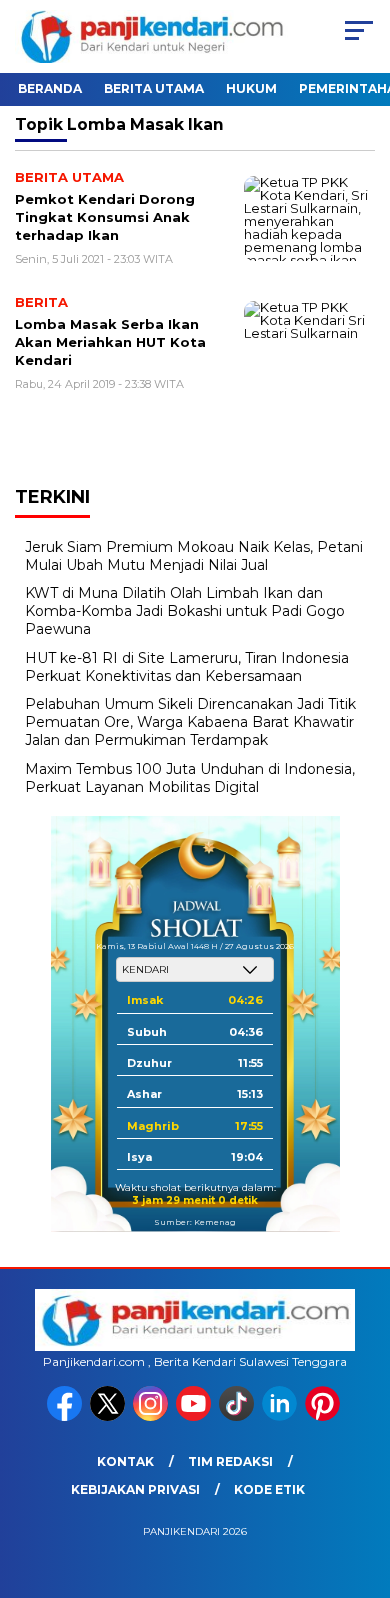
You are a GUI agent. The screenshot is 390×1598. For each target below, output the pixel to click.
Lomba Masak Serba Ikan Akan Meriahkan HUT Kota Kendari (110, 341)
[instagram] (152, 1416)
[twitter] (109, 1416)
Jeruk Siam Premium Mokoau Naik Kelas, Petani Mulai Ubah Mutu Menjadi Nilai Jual (194, 556)
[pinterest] (324, 1416)
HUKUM (251, 88)
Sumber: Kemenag (195, 1222)
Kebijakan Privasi (135, 1489)
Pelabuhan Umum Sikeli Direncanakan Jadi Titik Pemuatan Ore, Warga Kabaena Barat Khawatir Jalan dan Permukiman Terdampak (190, 722)
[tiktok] (238, 1416)
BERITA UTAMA (154, 88)
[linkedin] (281, 1416)
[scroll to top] (361, 1482)
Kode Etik (269, 1489)
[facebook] (66, 1416)
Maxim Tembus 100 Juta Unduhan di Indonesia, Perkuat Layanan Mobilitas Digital (190, 778)
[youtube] (195, 1416)
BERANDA (50, 88)
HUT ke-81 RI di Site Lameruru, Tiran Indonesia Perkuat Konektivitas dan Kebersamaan (187, 667)
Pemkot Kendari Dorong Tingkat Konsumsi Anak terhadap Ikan (105, 216)
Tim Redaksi (230, 1461)
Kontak (125, 1461)
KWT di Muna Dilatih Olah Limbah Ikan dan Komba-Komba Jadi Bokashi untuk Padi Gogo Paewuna (185, 611)
